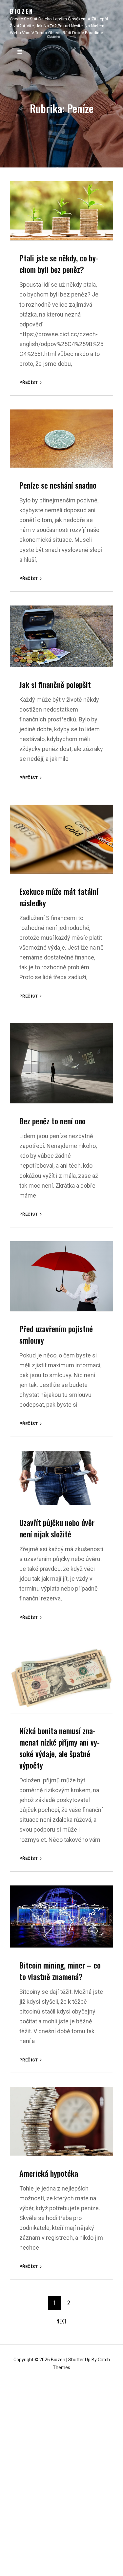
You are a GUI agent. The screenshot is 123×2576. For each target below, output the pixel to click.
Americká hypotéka (49, 2173)
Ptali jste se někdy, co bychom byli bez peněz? (59, 264)
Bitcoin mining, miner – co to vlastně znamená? (60, 1971)
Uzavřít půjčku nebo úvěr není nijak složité (57, 1528)
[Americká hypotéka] (61, 2121)
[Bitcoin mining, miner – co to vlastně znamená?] (61, 1916)
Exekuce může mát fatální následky (59, 897)
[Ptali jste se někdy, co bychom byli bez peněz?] (61, 211)
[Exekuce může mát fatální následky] (61, 839)
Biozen (22, 11)
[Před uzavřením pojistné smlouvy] (61, 1276)
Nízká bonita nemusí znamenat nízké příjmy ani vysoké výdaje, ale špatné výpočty (60, 1748)
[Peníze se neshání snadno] (61, 439)
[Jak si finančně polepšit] (61, 636)
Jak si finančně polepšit (55, 684)
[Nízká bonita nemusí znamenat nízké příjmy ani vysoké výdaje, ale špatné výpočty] (61, 1679)
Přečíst (31, 383)
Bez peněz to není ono (52, 1121)
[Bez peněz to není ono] (61, 1063)
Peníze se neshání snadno (58, 485)
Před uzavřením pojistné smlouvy (56, 1334)
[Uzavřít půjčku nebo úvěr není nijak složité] (61, 1478)
